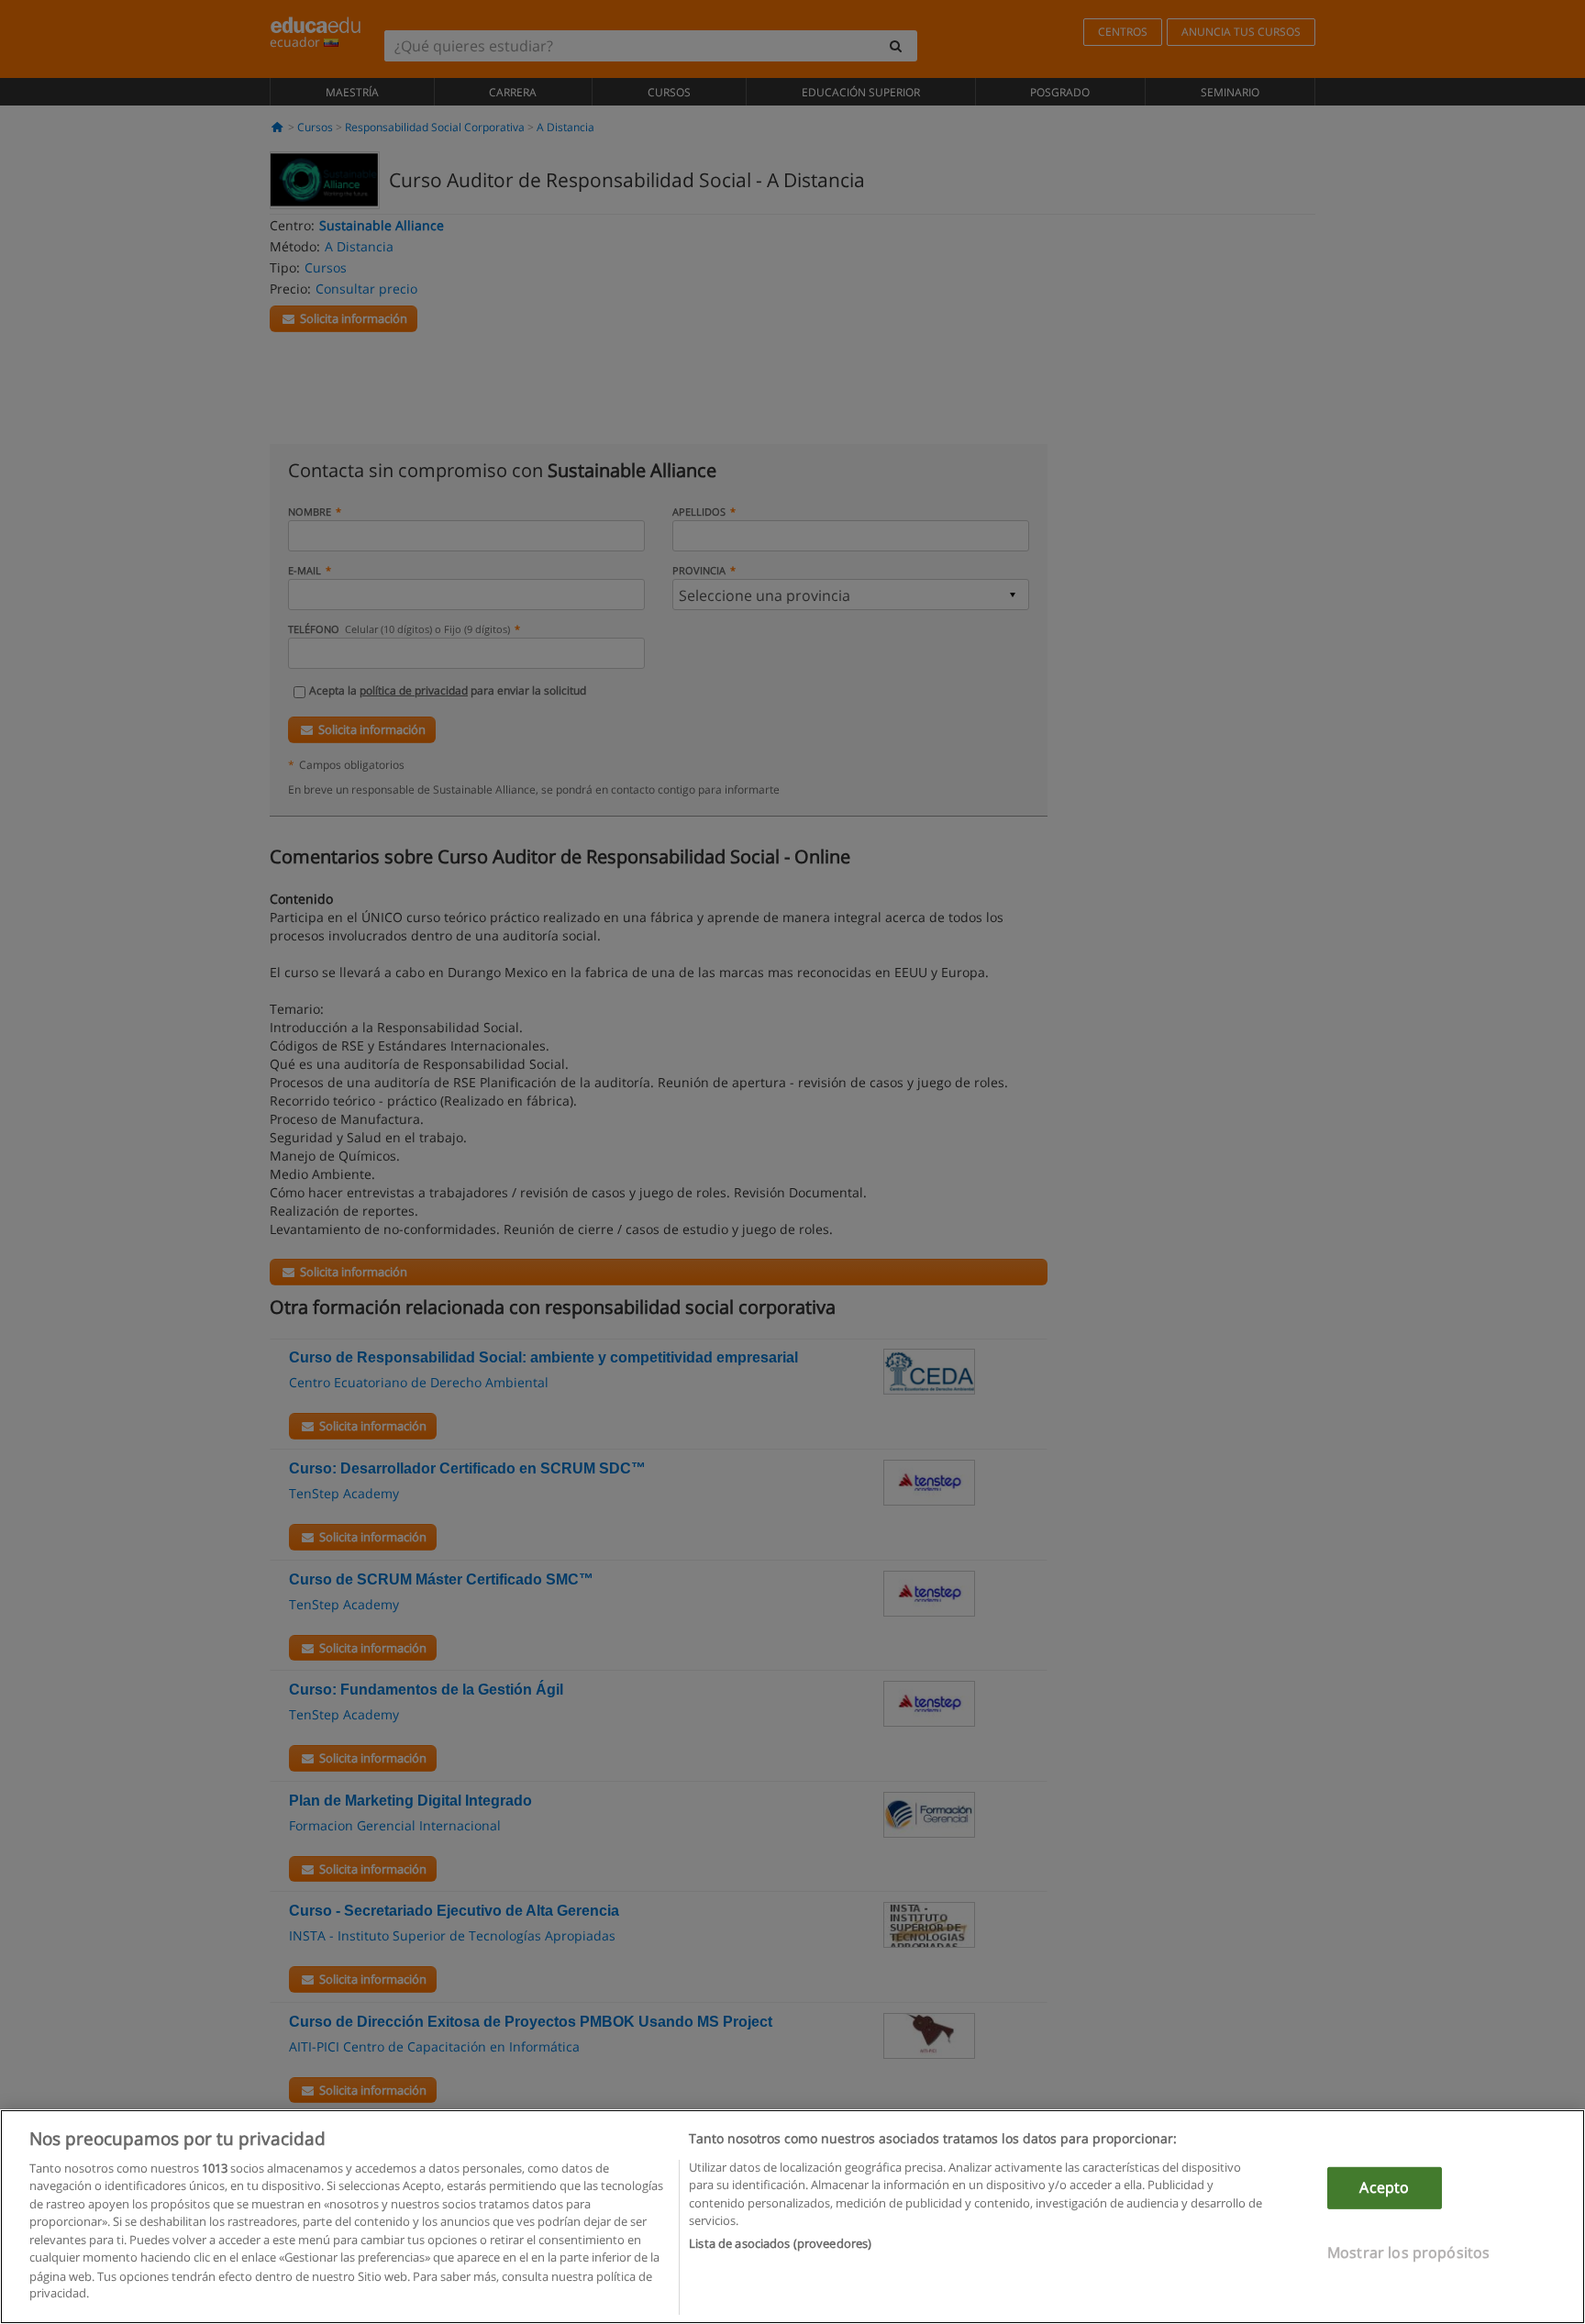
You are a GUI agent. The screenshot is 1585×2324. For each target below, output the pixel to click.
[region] (792, 2217)
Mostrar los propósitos (1409, 2252)
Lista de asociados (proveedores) (780, 2243)
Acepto (1384, 2187)
